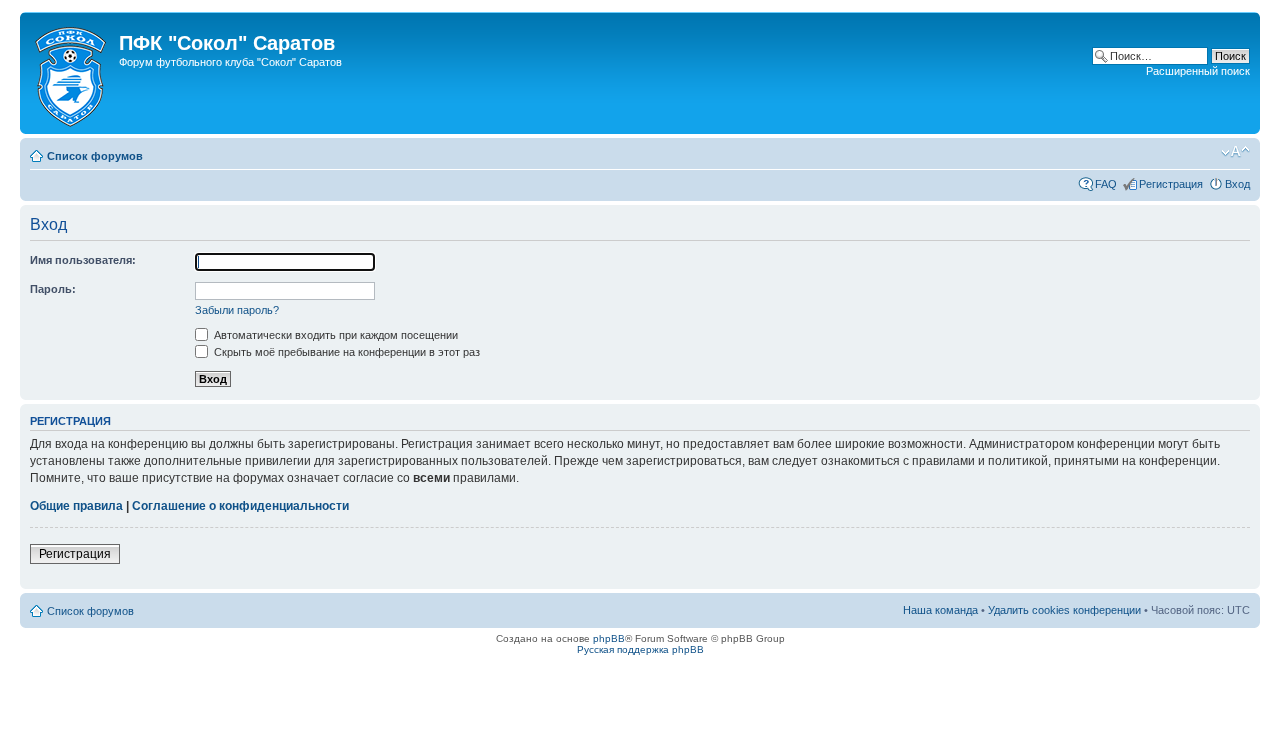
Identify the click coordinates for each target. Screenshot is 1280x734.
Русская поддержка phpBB (640, 649)
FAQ (1106, 184)
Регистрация (1171, 184)
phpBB (609, 638)
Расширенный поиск (1198, 71)
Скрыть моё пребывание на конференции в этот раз (345, 352)
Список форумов (95, 156)
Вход (1237, 184)
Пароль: (53, 289)
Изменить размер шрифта (1235, 152)
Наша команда (940, 610)
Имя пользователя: (83, 260)
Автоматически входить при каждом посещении (334, 335)
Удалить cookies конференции (1064, 610)
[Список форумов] (72, 73)
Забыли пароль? (237, 310)
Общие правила (76, 506)
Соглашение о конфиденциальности (240, 506)
